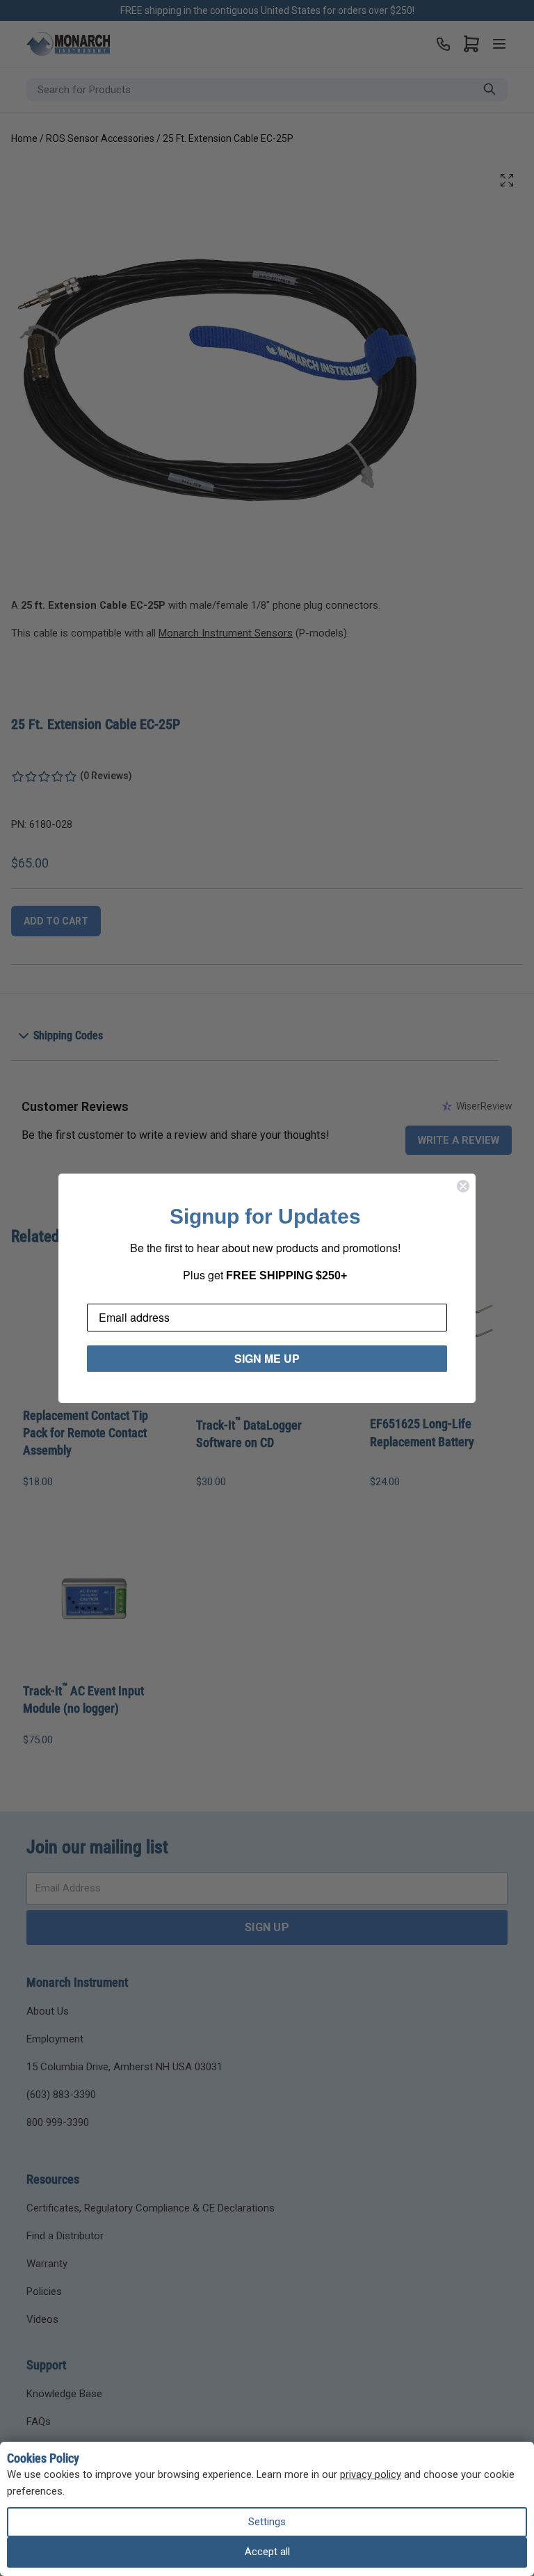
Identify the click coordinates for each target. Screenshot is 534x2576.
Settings (267, 2522)
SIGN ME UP (267, 1358)
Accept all (267, 2552)
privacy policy (371, 2474)
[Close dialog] (463, 1186)
